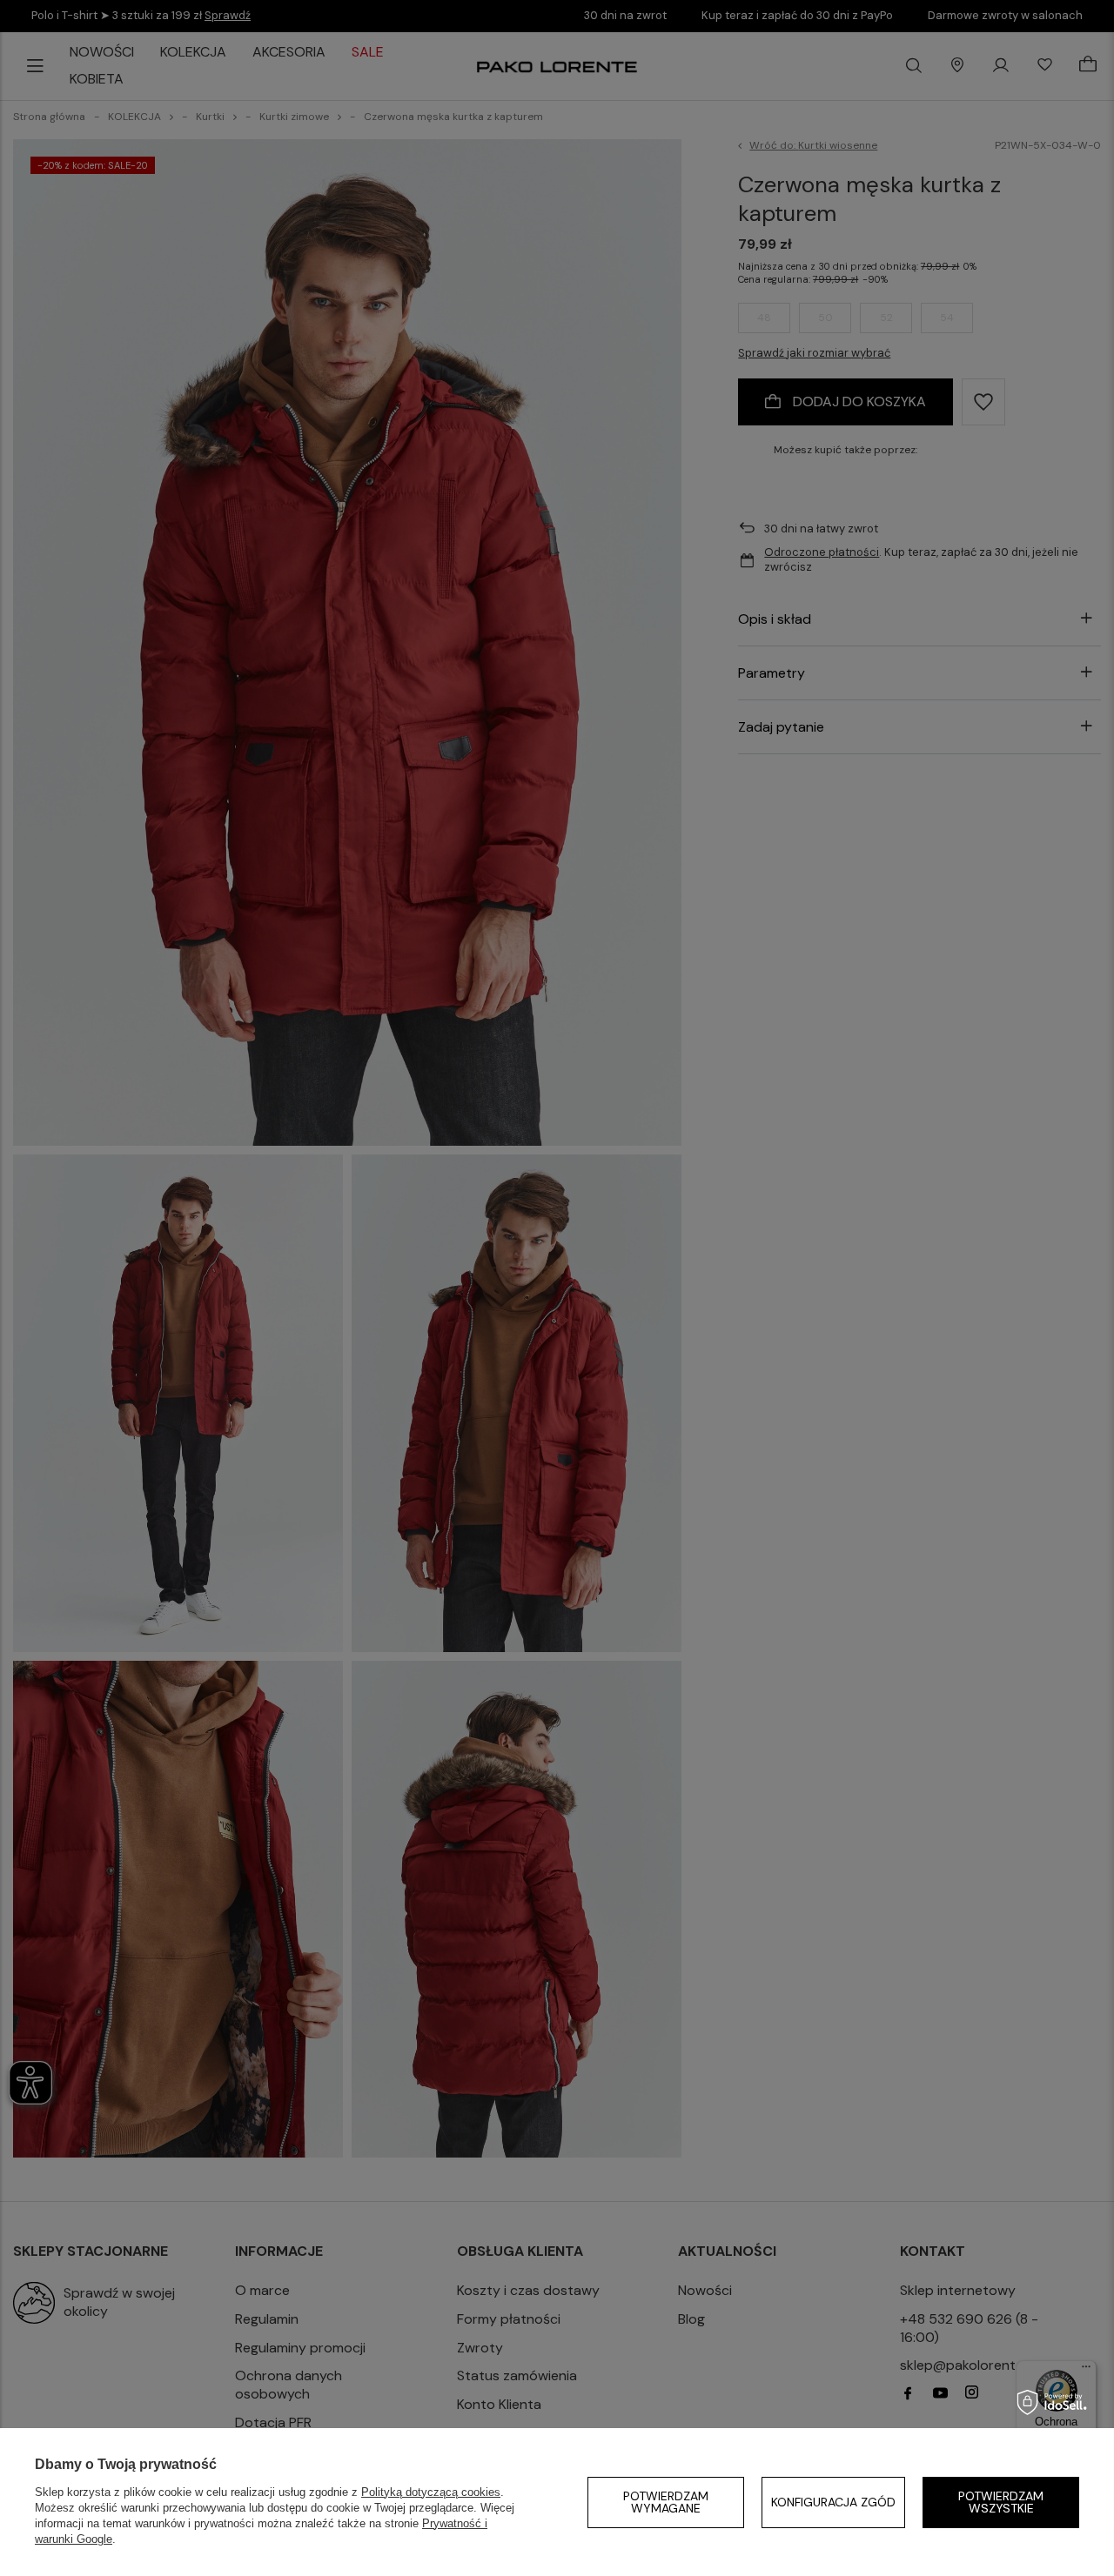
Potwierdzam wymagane (666, 2502)
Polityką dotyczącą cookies (431, 2492)
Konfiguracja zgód (833, 2502)
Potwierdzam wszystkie (1001, 2502)
